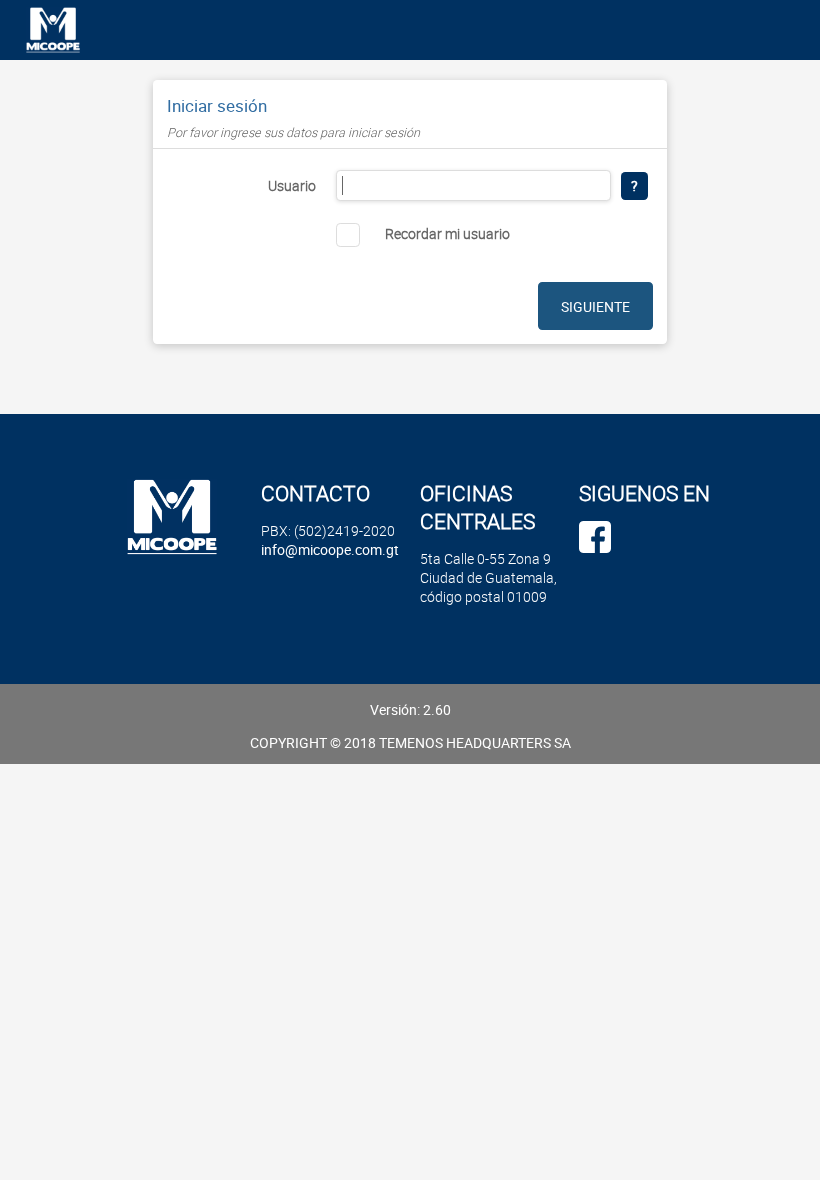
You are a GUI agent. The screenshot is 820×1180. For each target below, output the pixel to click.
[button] (634, 186)
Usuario (292, 185)
